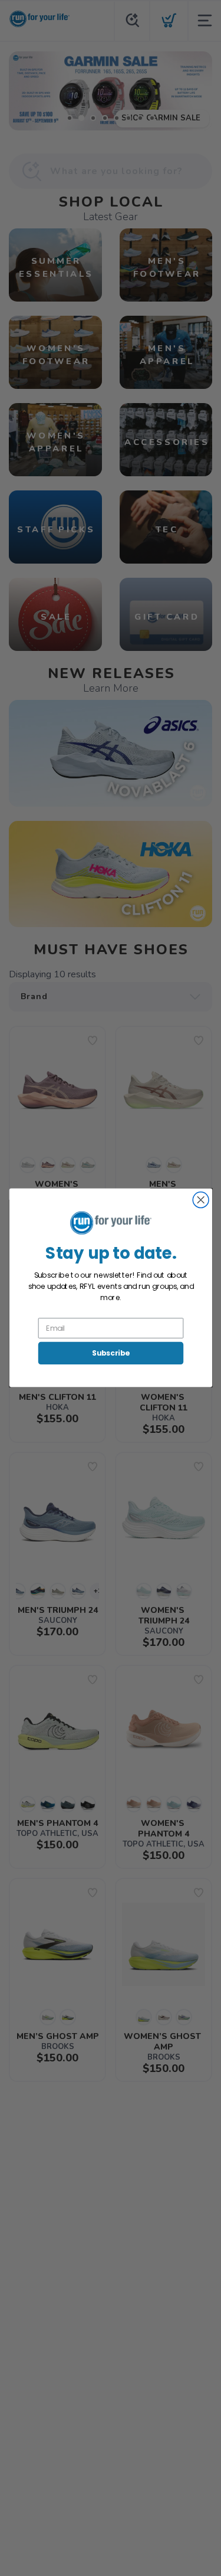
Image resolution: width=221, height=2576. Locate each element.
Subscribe (110, 1353)
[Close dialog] (201, 1200)
